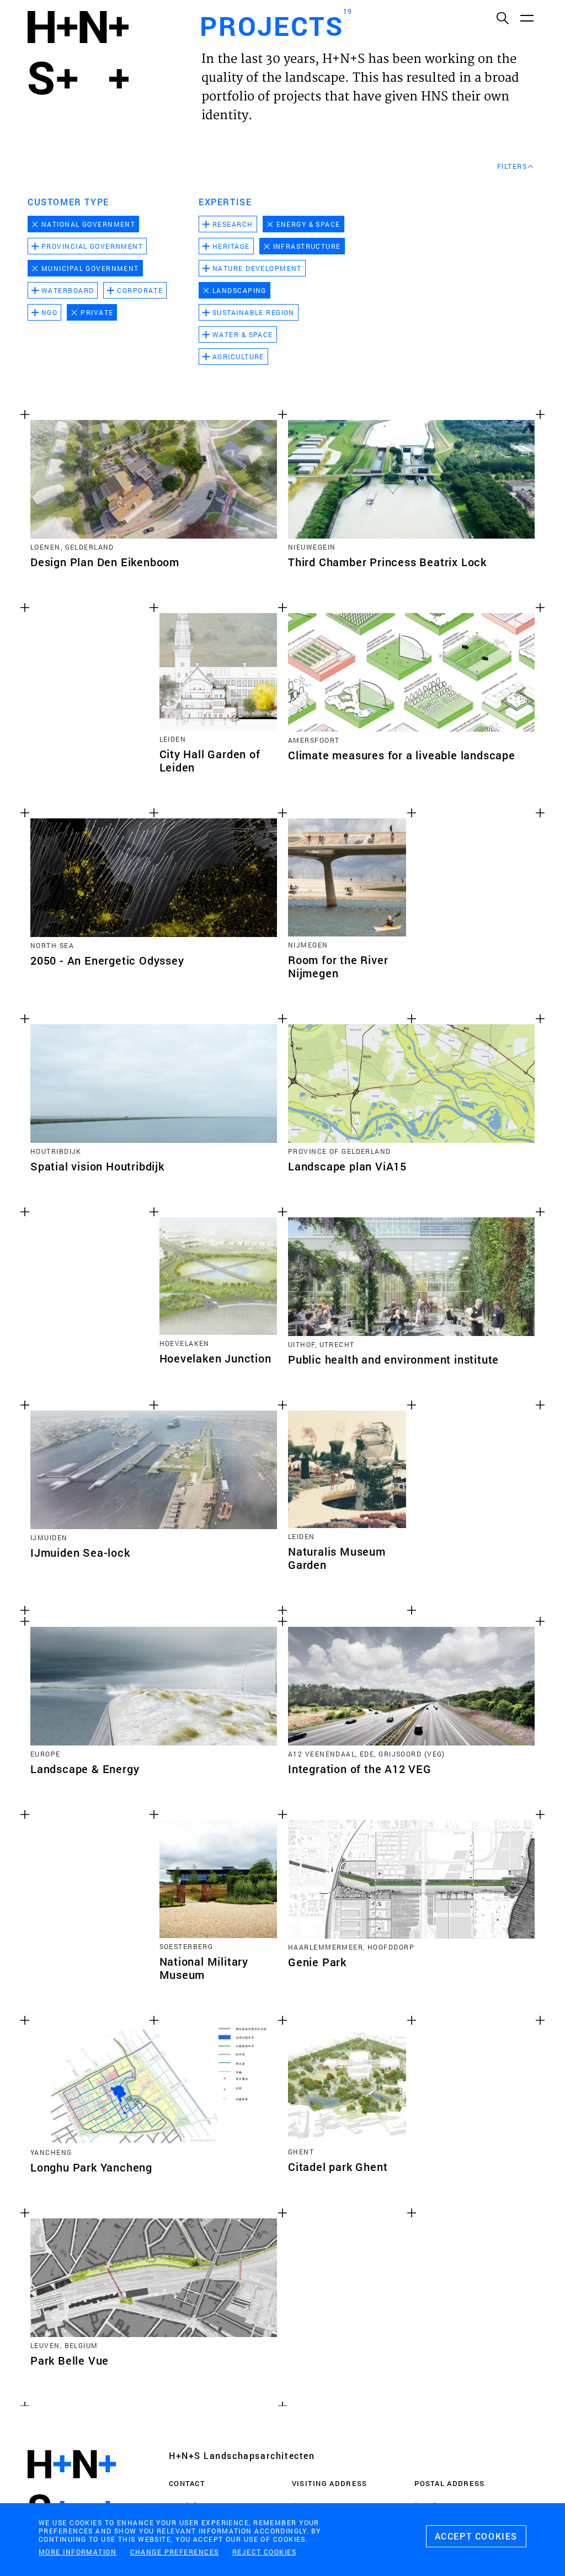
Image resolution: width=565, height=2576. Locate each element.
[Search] (502, 18)
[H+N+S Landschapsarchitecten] (72, 2487)
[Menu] (526, 18)
